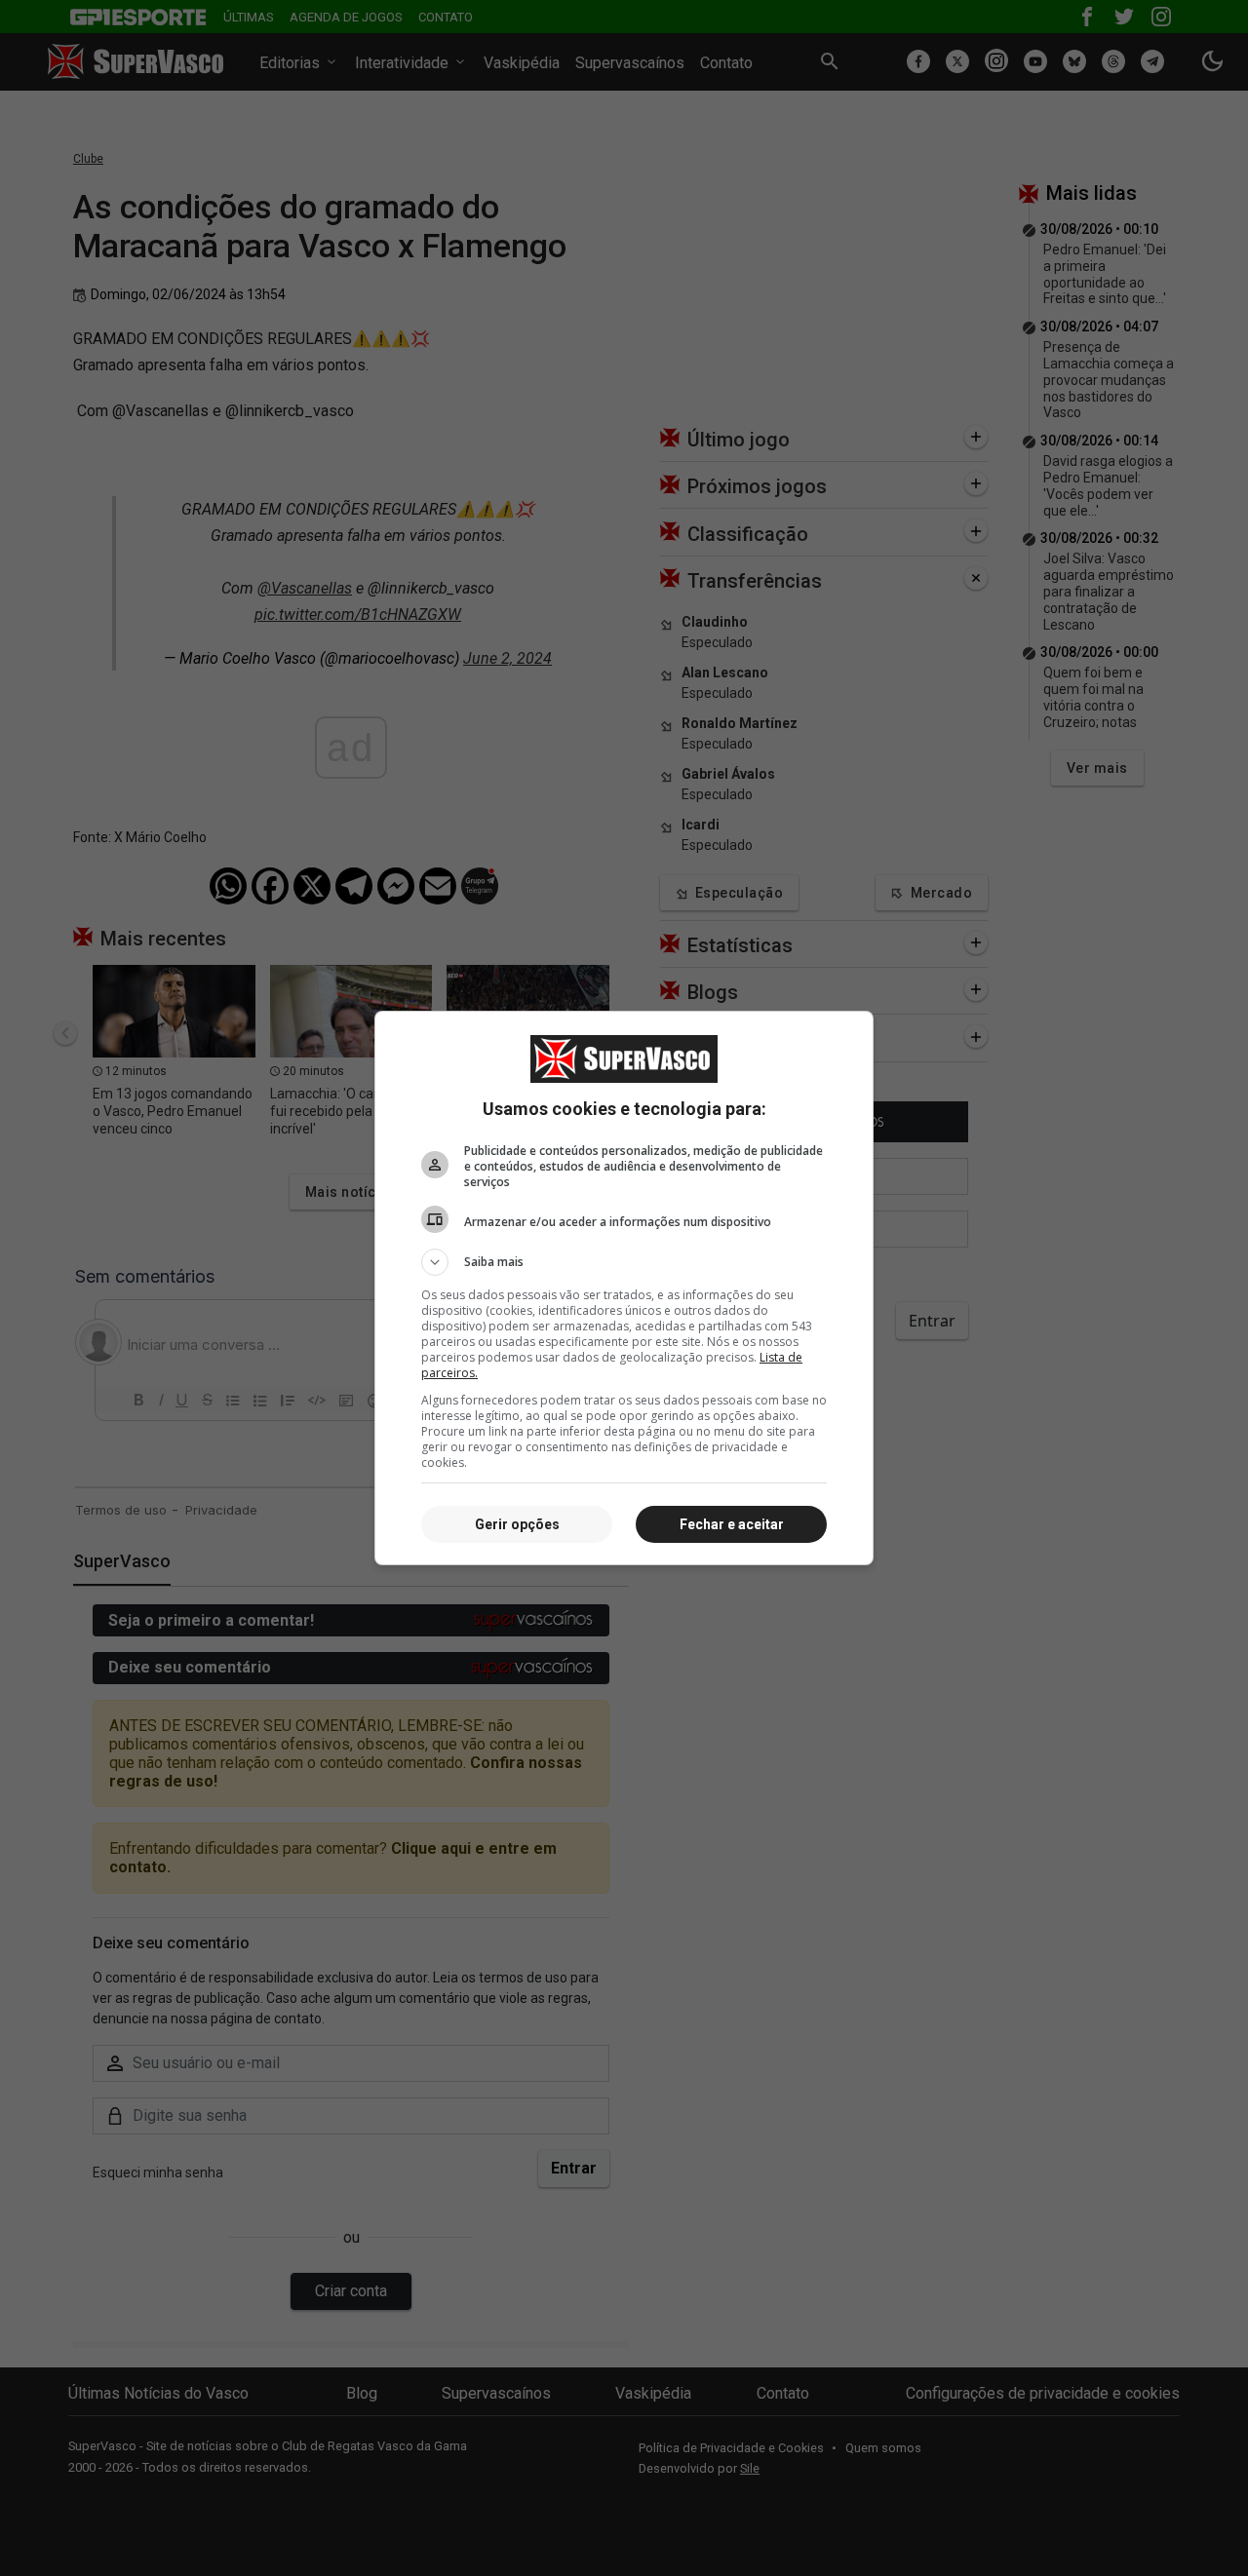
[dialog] (624, 1288)
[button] (624, 1262)
